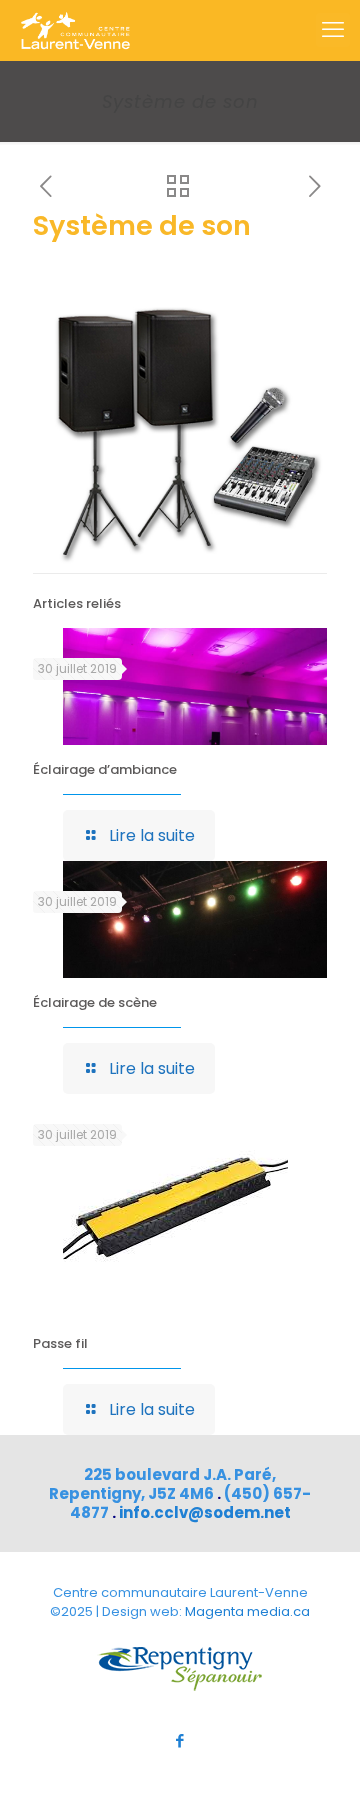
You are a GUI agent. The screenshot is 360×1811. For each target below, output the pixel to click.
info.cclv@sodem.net (205, 1512)
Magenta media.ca (247, 1611)
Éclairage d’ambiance (105, 769)
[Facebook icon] (180, 1740)
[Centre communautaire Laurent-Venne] (75, 30)
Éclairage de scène (95, 1002)
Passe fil (60, 1343)
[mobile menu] (333, 30)
